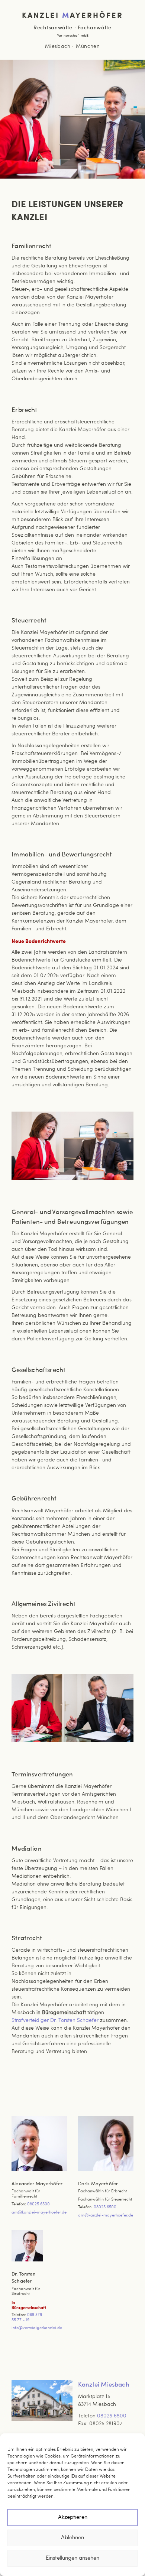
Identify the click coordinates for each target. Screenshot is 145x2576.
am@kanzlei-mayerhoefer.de (39, 2213)
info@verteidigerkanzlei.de (37, 2328)
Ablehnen (72, 2538)
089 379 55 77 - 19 (27, 2318)
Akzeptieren (73, 2518)
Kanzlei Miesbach (104, 2385)
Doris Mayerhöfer (98, 2184)
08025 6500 (38, 2204)
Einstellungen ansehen (72, 2558)
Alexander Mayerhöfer (37, 2184)
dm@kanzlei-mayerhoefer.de (106, 2216)
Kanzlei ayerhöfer (72, 15)
